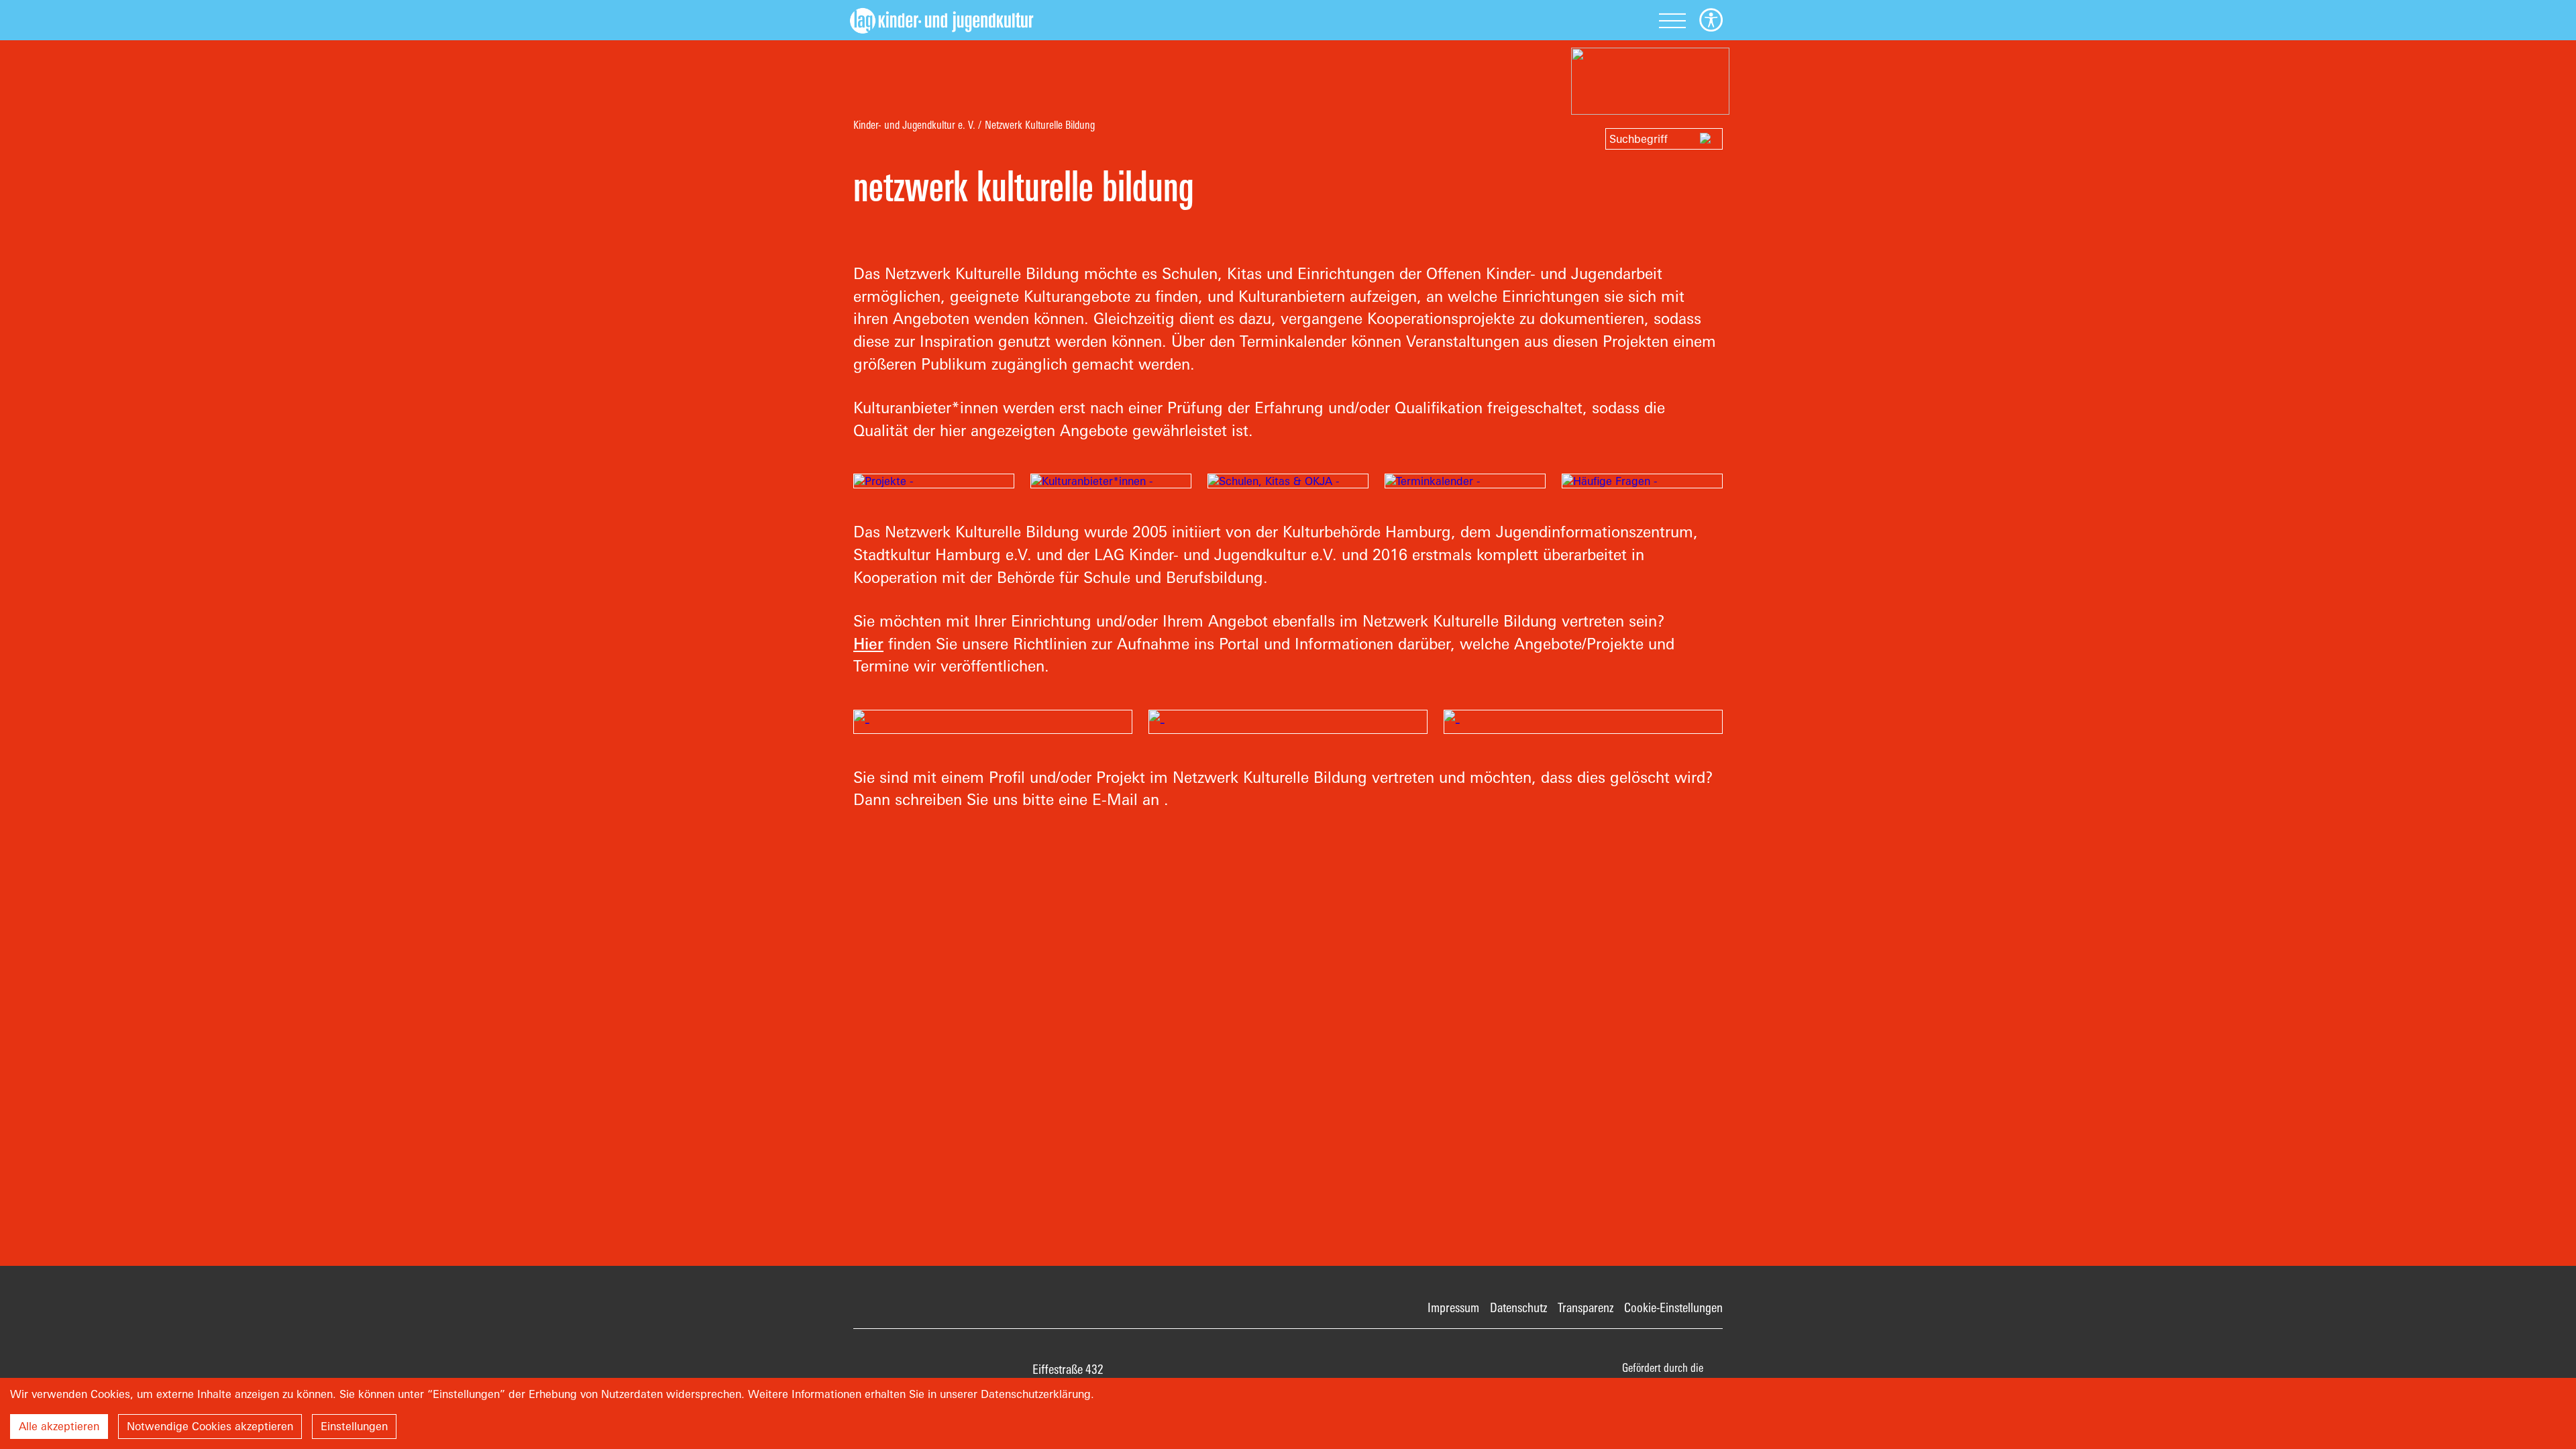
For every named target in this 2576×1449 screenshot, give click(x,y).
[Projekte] (934, 481)
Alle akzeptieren (59, 1426)
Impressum (1453, 1307)
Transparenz (1586, 1307)
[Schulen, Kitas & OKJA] (1288, 481)
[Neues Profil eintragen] (993, 722)
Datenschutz (1518, 1307)
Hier (868, 644)
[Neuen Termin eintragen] (1583, 722)
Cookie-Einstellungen (1673, 1307)
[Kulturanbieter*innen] (1111, 481)
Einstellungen (354, 1426)
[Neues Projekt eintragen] (1288, 722)
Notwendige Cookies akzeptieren (210, 1426)
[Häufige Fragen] (1642, 481)
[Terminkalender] (1465, 481)
